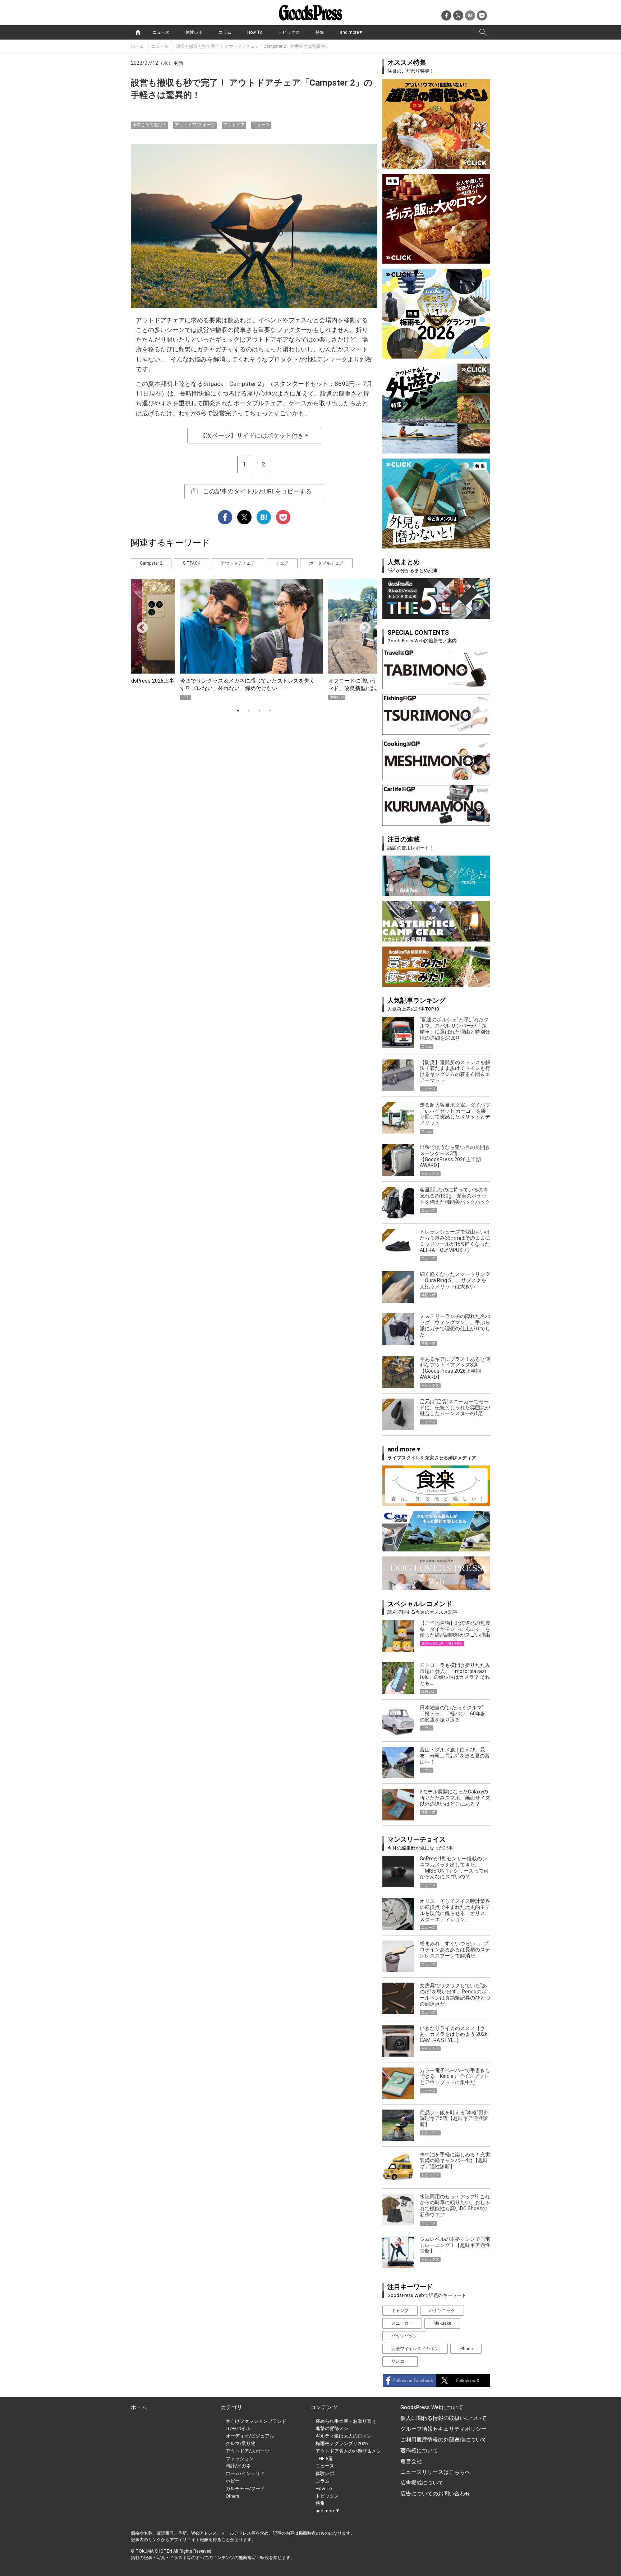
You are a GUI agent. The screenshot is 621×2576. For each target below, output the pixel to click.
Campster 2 (151, 563)
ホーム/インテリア (245, 2473)
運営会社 (411, 2461)
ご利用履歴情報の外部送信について (443, 2440)
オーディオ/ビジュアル (250, 2436)
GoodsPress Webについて (432, 2407)
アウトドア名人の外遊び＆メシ (348, 2451)
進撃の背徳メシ (332, 2428)
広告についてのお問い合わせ (435, 2494)
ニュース (161, 32)
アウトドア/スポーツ (195, 125)
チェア (282, 563)
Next (362, 625)
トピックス (289, 32)
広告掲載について (422, 2483)
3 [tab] (259, 711)
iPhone (466, 2349)
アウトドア (234, 125)
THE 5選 (324, 2459)
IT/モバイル (238, 2428)
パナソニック (442, 2311)
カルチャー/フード (245, 2488)
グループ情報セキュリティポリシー (443, 2429)
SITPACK (192, 563)
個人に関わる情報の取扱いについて (443, 2418)
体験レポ (194, 32)
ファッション (240, 2459)
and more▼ (351, 32)
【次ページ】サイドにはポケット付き (254, 436)
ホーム (137, 46)
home (138, 32)
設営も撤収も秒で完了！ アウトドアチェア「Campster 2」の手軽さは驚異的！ (253, 46)
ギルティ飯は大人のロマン (344, 2436)
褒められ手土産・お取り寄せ (346, 2421)
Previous (139, 625)
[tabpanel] (254, 640)
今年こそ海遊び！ (149, 125)
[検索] (483, 32)
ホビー (233, 2481)
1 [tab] (238, 711)
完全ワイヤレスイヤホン (415, 2349)
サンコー (400, 2361)
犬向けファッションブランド (256, 2421)
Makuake (442, 2323)
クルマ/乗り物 (241, 2443)
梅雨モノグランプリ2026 (342, 2443)
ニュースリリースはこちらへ (435, 2472)
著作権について (419, 2450)
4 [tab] (270, 711)
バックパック (404, 2336)
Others (233, 2496)
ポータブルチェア (326, 563)
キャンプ (400, 2311)
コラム (225, 32)
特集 (320, 32)
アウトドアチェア (238, 563)
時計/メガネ (238, 2466)
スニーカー (402, 2323)
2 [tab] (249, 711)
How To (255, 32)
